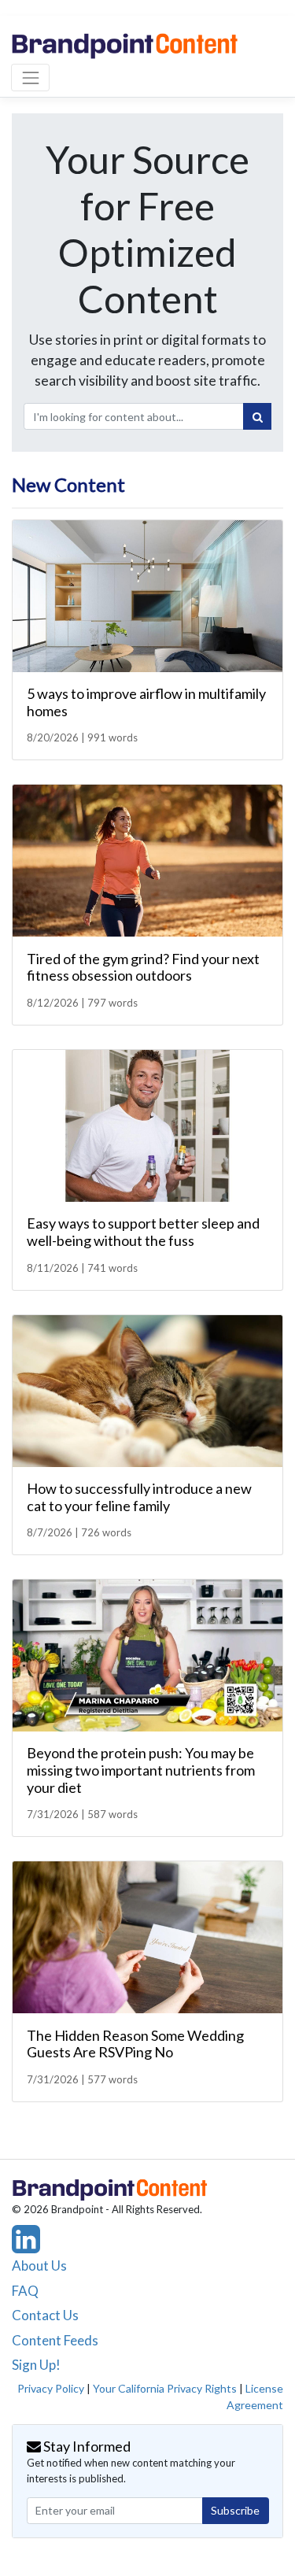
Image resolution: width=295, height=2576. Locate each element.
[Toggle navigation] (30, 78)
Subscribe (235, 2510)
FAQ (25, 2291)
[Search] (257, 416)
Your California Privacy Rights (165, 2388)
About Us (39, 2266)
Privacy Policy (51, 2388)
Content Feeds (55, 2340)
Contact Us (45, 2315)
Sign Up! (36, 2365)
